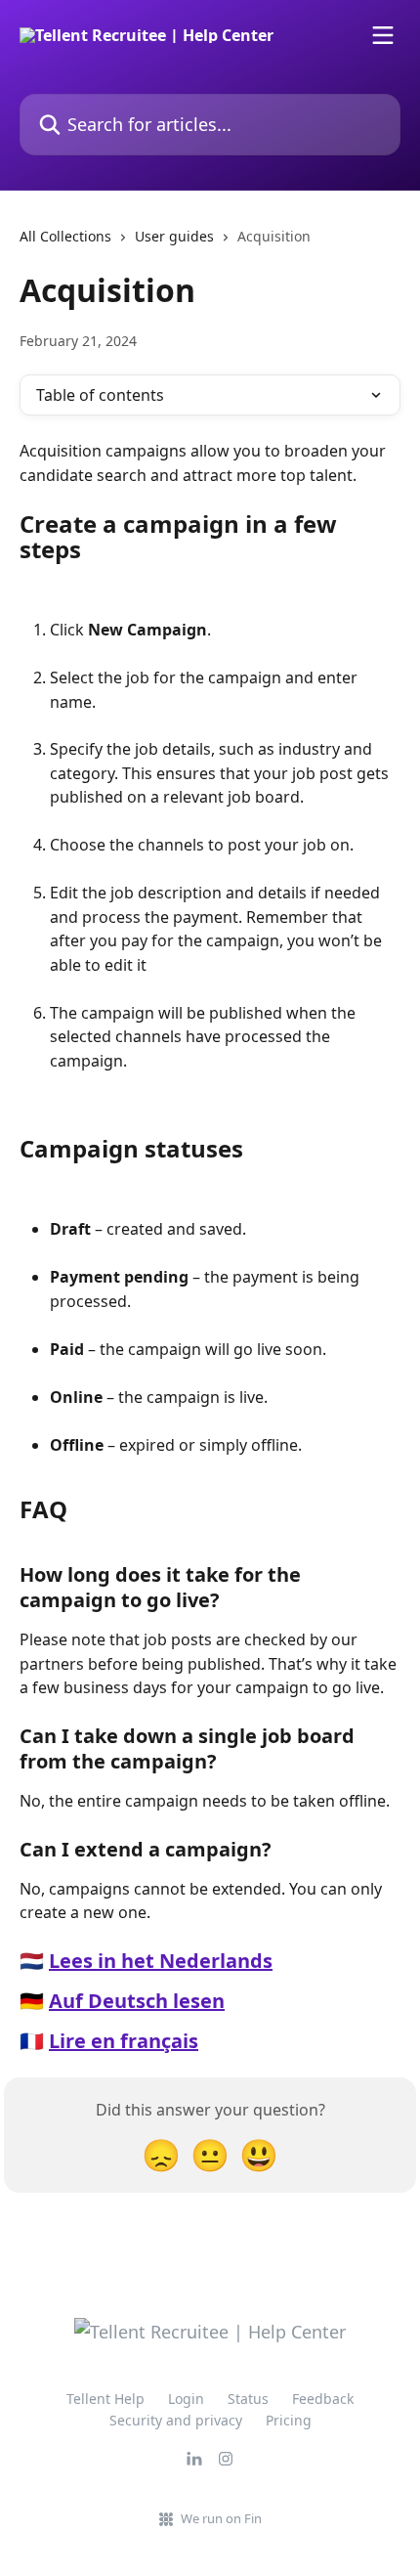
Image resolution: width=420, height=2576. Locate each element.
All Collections (65, 236)
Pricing (289, 2420)
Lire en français (124, 2041)
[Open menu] (383, 35)
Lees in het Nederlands (161, 1961)
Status (248, 2399)
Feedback (323, 2399)
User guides (174, 236)
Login (186, 2399)
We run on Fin (221, 2518)
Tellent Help (105, 2399)
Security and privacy (176, 2420)
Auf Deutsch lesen (137, 2001)
